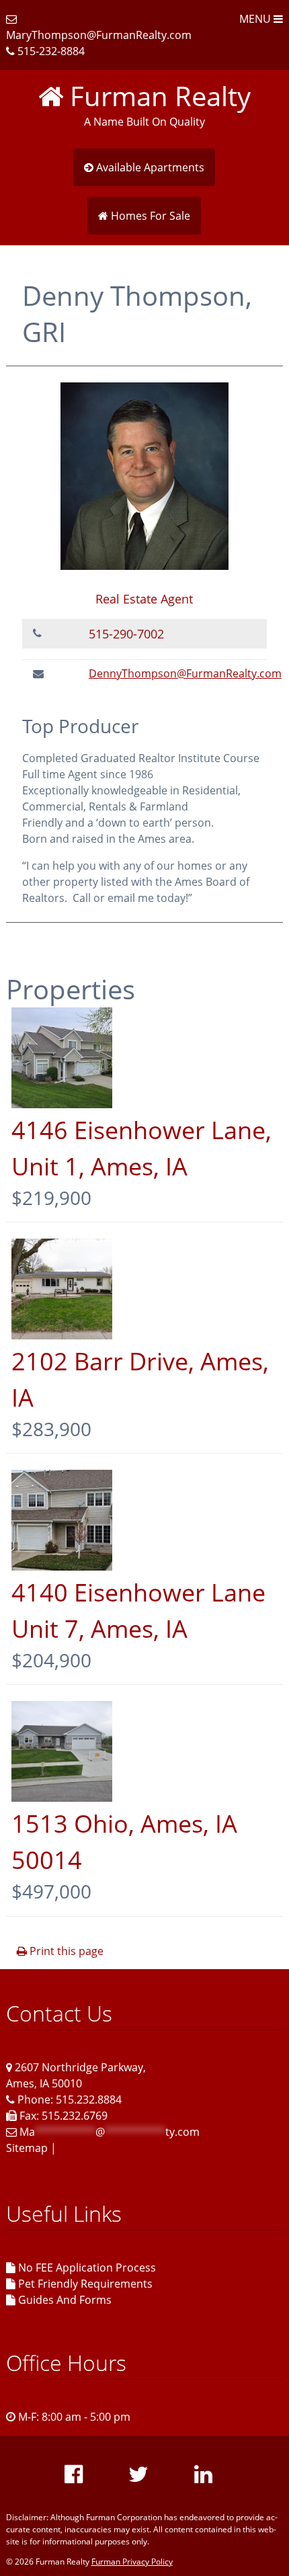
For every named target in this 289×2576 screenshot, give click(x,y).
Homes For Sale (149, 216)
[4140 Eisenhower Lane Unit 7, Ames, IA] (62, 1567)
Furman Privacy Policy (132, 2562)
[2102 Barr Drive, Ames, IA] (62, 1335)
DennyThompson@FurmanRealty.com (185, 673)
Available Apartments (149, 167)
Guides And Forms (64, 2300)
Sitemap (27, 2148)
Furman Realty (157, 96)
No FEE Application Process (86, 2268)
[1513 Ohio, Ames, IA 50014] (62, 1798)
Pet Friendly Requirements (84, 2284)
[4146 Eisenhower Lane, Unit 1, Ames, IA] (62, 1104)
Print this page (65, 1951)
